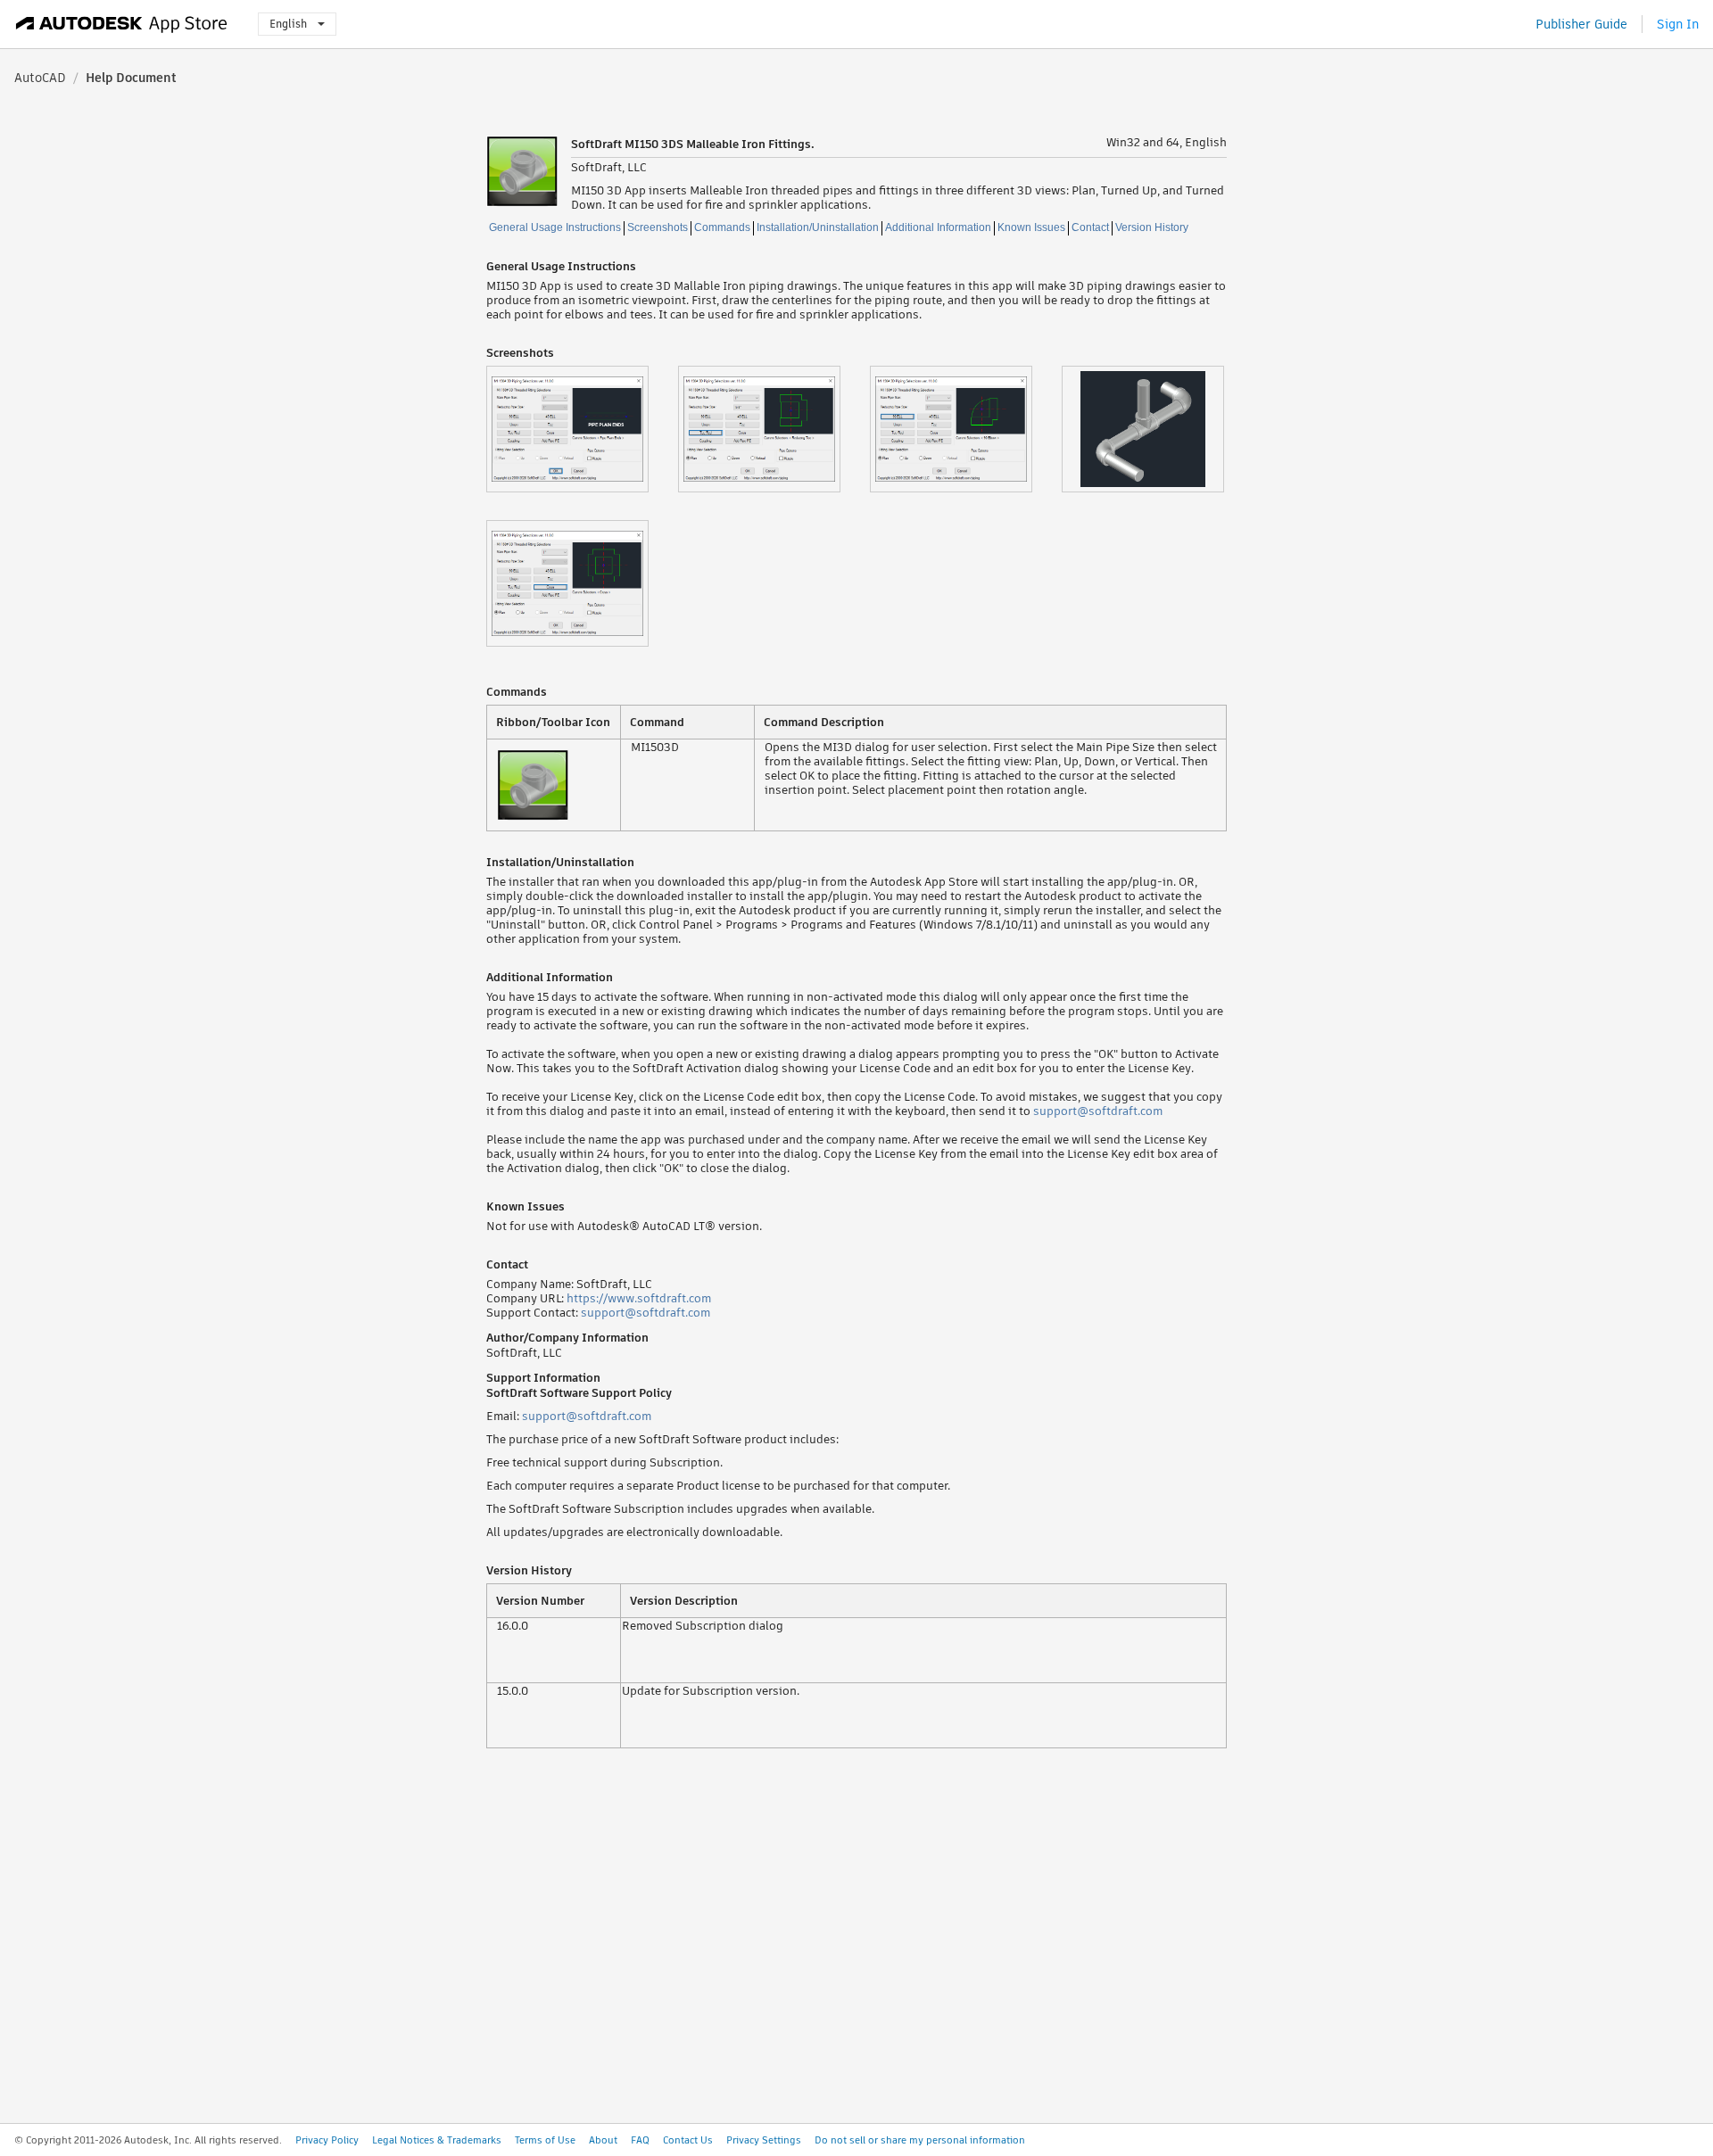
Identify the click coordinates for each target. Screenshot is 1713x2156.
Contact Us (688, 2140)
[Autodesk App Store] (122, 24)
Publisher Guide (1581, 24)
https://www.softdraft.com (639, 1298)
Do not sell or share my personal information (920, 2140)
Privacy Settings (764, 2140)
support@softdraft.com (1098, 1111)
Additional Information (938, 227)
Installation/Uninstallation (818, 227)
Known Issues (1031, 227)
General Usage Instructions (555, 227)
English (288, 24)
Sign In (1678, 24)
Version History (1152, 227)
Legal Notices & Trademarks (437, 2140)
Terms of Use (545, 2140)
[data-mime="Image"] (582, 429)
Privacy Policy (327, 2140)
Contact (1090, 227)
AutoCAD (40, 78)
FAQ (640, 2140)
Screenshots (658, 227)
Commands (722, 227)
